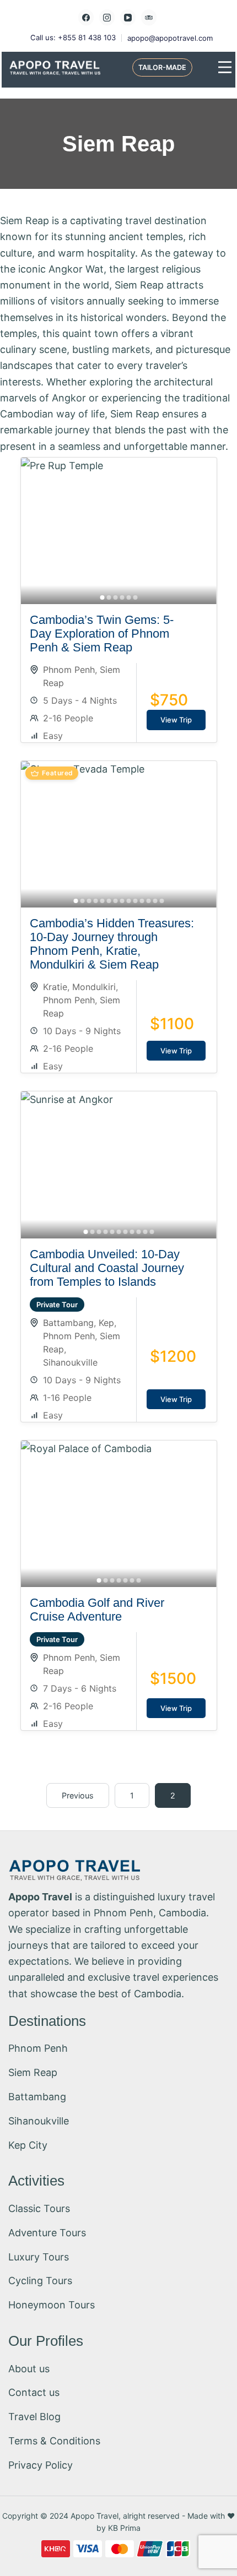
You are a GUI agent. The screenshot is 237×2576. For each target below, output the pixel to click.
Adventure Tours (47, 2233)
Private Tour (57, 1305)
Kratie (55, 987)
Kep (106, 1323)
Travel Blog (34, 2417)
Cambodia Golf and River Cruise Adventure (97, 1610)
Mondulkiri (94, 987)
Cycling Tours (40, 2281)
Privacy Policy (41, 2465)
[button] (102, 597)
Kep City (28, 2145)
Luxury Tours (39, 2257)
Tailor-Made (162, 67)
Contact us (34, 2392)
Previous (78, 1795)
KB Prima (124, 2528)
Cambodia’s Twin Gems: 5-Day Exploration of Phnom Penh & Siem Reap (102, 634)
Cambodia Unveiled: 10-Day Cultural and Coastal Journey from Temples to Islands (107, 1268)
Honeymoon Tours (52, 2305)
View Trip (176, 720)
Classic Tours (39, 2208)
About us (29, 2369)
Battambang (68, 1323)
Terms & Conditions (54, 2441)
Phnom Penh (69, 670)
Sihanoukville (70, 1362)
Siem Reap (33, 2072)
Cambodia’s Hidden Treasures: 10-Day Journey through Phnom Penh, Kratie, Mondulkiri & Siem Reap (112, 944)
